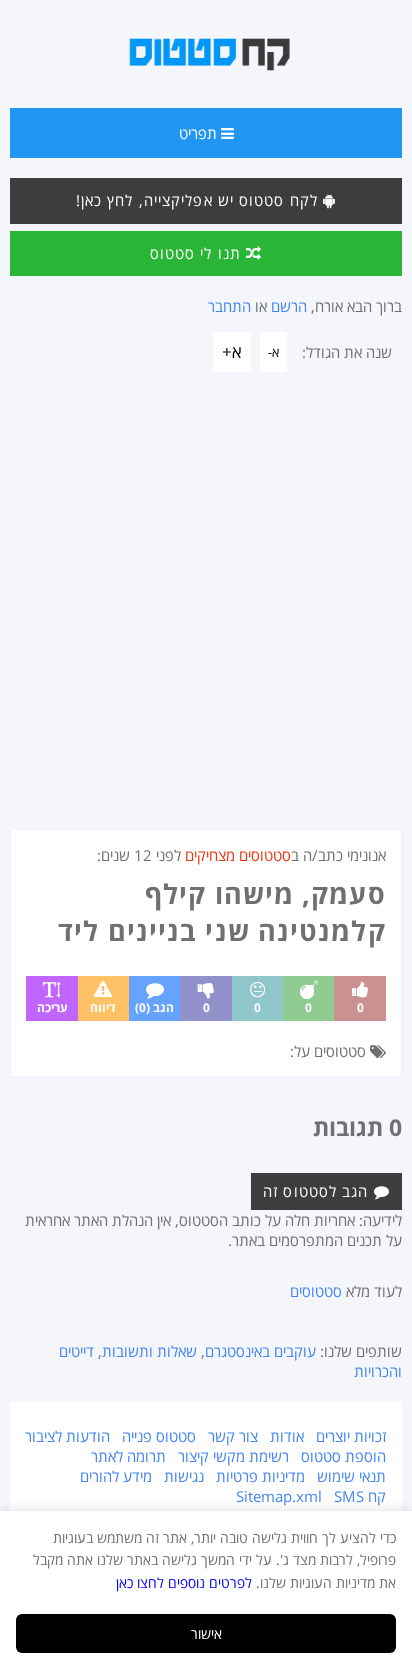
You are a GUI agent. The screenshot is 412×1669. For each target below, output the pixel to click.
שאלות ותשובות (149, 1351)
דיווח (103, 1007)
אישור (206, 1633)
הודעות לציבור (67, 1436)
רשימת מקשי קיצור (233, 1456)
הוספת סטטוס (343, 1456)
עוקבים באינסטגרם (260, 1351)
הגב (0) (154, 1007)
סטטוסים (316, 1291)
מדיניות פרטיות (260, 1476)
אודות (287, 1436)
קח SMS (360, 1496)
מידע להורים (116, 1476)
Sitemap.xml (279, 1496)
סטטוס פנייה (159, 1436)
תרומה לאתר (128, 1456)
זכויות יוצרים (351, 1436)
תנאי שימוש (351, 1476)
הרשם (289, 306)
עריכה (52, 1007)
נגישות (184, 1476)
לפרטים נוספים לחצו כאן (184, 1582)
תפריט (200, 133)
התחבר (229, 306)
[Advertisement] (206, 613)
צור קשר (233, 1436)
